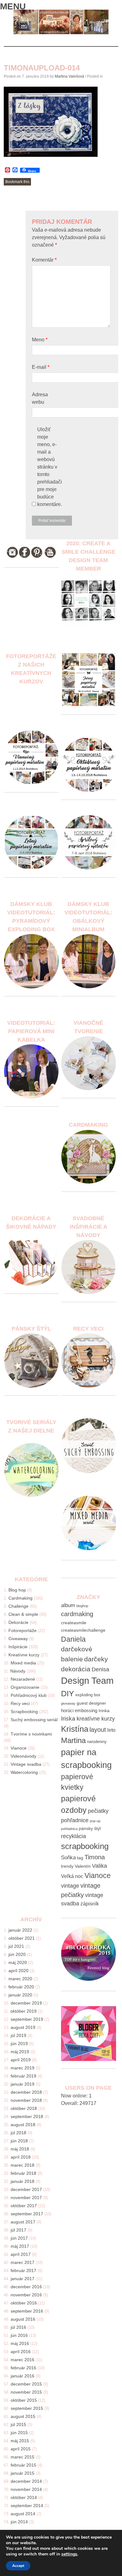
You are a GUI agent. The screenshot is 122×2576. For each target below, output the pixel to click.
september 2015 (27, 2408)
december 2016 (26, 2287)
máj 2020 (18, 1962)
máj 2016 (20, 2343)
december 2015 (26, 2384)
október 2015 (24, 2400)
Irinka (104, 1711)
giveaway (68, 1703)
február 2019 (23, 2076)
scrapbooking (85, 1846)
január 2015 (23, 2473)
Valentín (83, 1866)
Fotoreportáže (23, 1630)
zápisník (90, 1904)
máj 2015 (20, 2441)
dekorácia (76, 1669)
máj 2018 (20, 2149)
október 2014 (24, 2497)
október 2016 (24, 2303)
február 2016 (23, 2368)
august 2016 (23, 2319)
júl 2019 (18, 2035)
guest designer (91, 1703)
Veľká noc (72, 1876)
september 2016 (27, 2311)
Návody (18, 1671)
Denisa (100, 1669)
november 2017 (26, 2198)
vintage (70, 1886)
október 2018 (24, 2108)
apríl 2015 (21, 2449)
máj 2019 (20, 2052)
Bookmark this (17, 182)
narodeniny (97, 1742)
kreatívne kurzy (96, 1719)
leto (111, 1730)
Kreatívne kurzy (24, 1655)
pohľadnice (75, 1820)
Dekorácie (18, 1622)
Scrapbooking (24, 1712)
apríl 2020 (18, 1971)
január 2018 (23, 2181)
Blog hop (17, 1590)
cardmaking (77, 1614)
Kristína (75, 1729)
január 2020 (20, 1995)
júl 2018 (18, 2133)
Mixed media (23, 1663)
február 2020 (21, 1987)
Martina (73, 1741)
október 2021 (22, 1938)
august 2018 (23, 2125)
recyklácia (74, 1836)
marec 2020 (20, 1979)
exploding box (88, 1695)
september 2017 (27, 2214)
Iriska (68, 1719)
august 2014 (23, 2514)
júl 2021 (16, 1946)
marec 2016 (23, 2360)
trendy (67, 1866)
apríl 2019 (21, 2060)
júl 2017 (18, 2230)
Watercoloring (24, 1772)
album (68, 1605)
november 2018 (26, 2100)
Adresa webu (40, 398)
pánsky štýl (90, 1828)
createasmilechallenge (83, 1630)
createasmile (74, 1623)
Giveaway (18, 1639)
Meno (40, 340)
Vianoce (19, 1748)
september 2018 (27, 2116)
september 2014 (27, 2506)
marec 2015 (23, 2457)
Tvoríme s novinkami (31, 1734)
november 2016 (26, 2295)
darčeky (96, 1659)
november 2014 (26, 2489)
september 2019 (27, 2019)
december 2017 (26, 2189)
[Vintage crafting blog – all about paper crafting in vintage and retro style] (61, 33)
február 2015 (23, 2465)
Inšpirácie (18, 1647)
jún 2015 (19, 2433)
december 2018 (26, 2092)
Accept (18, 2566)
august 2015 (23, 2416)
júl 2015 (18, 2424)
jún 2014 (19, 2522)
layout (98, 1730)
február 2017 (23, 2270)
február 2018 (23, 2173)
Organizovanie (25, 1687)
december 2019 (26, 2003)
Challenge (18, 1606)
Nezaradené (23, 1679)
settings (69, 2554)
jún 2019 (19, 2044)
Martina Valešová (69, 76)
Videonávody (23, 1756)
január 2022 (20, 1930)
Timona (95, 1857)
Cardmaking (20, 1598)
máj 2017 (20, 2246)
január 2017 (23, 2279)
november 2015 (26, 2392)
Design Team (87, 1680)
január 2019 (23, 2084)
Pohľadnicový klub (29, 1695)
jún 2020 (17, 1954)
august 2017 (23, 2222)
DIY (68, 1693)
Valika (99, 1866)
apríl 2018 (21, 2157)
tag (80, 1858)
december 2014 (26, 2481)
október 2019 (23, 2011)
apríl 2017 (21, 2254)
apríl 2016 (21, 2352)
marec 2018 (23, 2165)
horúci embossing (79, 1710)
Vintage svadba (26, 1764)
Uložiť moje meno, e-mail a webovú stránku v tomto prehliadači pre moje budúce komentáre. (50, 467)
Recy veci (20, 1703)
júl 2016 (18, 2327)
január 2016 (23, 2376)
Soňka (68, 1858)
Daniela (73, 1639)
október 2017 (24, 2206)
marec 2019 (23, 2068)
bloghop (82, 1606)
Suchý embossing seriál (34, 1720)
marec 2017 (23, 2262)
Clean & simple (23, 1614)
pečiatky (98, 1811)
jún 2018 (19, 2141)
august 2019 (23, 2027)
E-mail (41, 367)
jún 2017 (19, 2238)
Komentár (44, 260)
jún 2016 (19, 2335)
